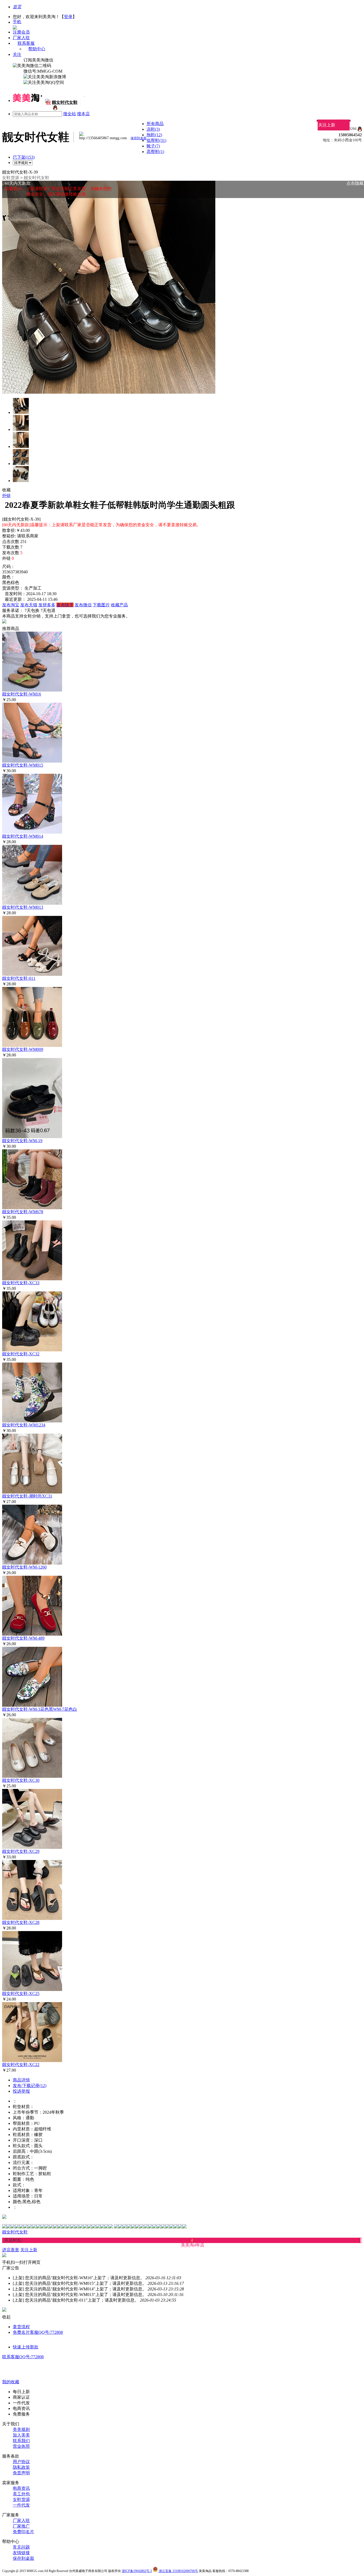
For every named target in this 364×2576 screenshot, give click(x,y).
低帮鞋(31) (156, 140)
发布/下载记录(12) (30, 2086)
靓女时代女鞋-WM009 (23, 1049)
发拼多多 (47, 605)
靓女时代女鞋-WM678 (23, 1212)
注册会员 (21, 32)
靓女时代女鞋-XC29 (21, 1851)
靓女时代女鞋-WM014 (23, 836)
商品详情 (21, 2080)
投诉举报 (21, 2091)
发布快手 (65, 605)
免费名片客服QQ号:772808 (38, 2332)
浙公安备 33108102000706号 (178, 2571)
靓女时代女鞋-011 (19, 978)
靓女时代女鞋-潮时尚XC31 (27, 1496)
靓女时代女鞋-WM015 (23, 765)
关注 (17, 54)
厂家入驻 (21, 38)
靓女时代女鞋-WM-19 (22, 1141)
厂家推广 (21, 2526)
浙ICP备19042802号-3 (137, 2571)
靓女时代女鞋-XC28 (21, 1922)
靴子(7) (153, 146)
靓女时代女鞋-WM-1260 (24, 1567)
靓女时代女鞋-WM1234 (24, 1425)
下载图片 (101, 605)
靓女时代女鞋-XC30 (21, 1780)
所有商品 (155, 124)
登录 (68, 17)
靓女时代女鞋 (37, 178)
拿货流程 (21, 2327)
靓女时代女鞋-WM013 (23, 907)
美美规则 (21, 2429)
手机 (17, 22)
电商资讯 (21, 2488)
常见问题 (21, 2547)
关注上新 (327, 125)
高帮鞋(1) (155, 152)
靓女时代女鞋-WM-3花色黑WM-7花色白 (40, 1709)
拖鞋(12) (154, 135)
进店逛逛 (11, 2250)
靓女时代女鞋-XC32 (21, 1354)
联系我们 (21, 2441)
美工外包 (21, 2494)
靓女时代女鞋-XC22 (21, 2065)
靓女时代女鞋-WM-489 (23, 1638)
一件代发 (21, 2505)
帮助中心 (37, 49)
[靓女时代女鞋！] (55, 109)
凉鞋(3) (153, 129)
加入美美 (21, 2435)
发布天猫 (29, 605)
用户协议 (21, 2462)
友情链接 (21, 2553)
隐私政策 (21, 2467)
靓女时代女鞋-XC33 (21, 1283)
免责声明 (21, 2473)
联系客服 (26, 43)
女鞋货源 (11, 178)
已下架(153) (24, 157)
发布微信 (83, 605)
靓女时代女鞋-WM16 (22, 694)
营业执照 (21, 2446)
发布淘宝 (11, 605)
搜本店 (83, 114)
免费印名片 (23, 2532)
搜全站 (70, 114)
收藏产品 (119, 605)
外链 (6, 495)
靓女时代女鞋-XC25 (21, 1993)
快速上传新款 (26, 2347)
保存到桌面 (23, 2558)
